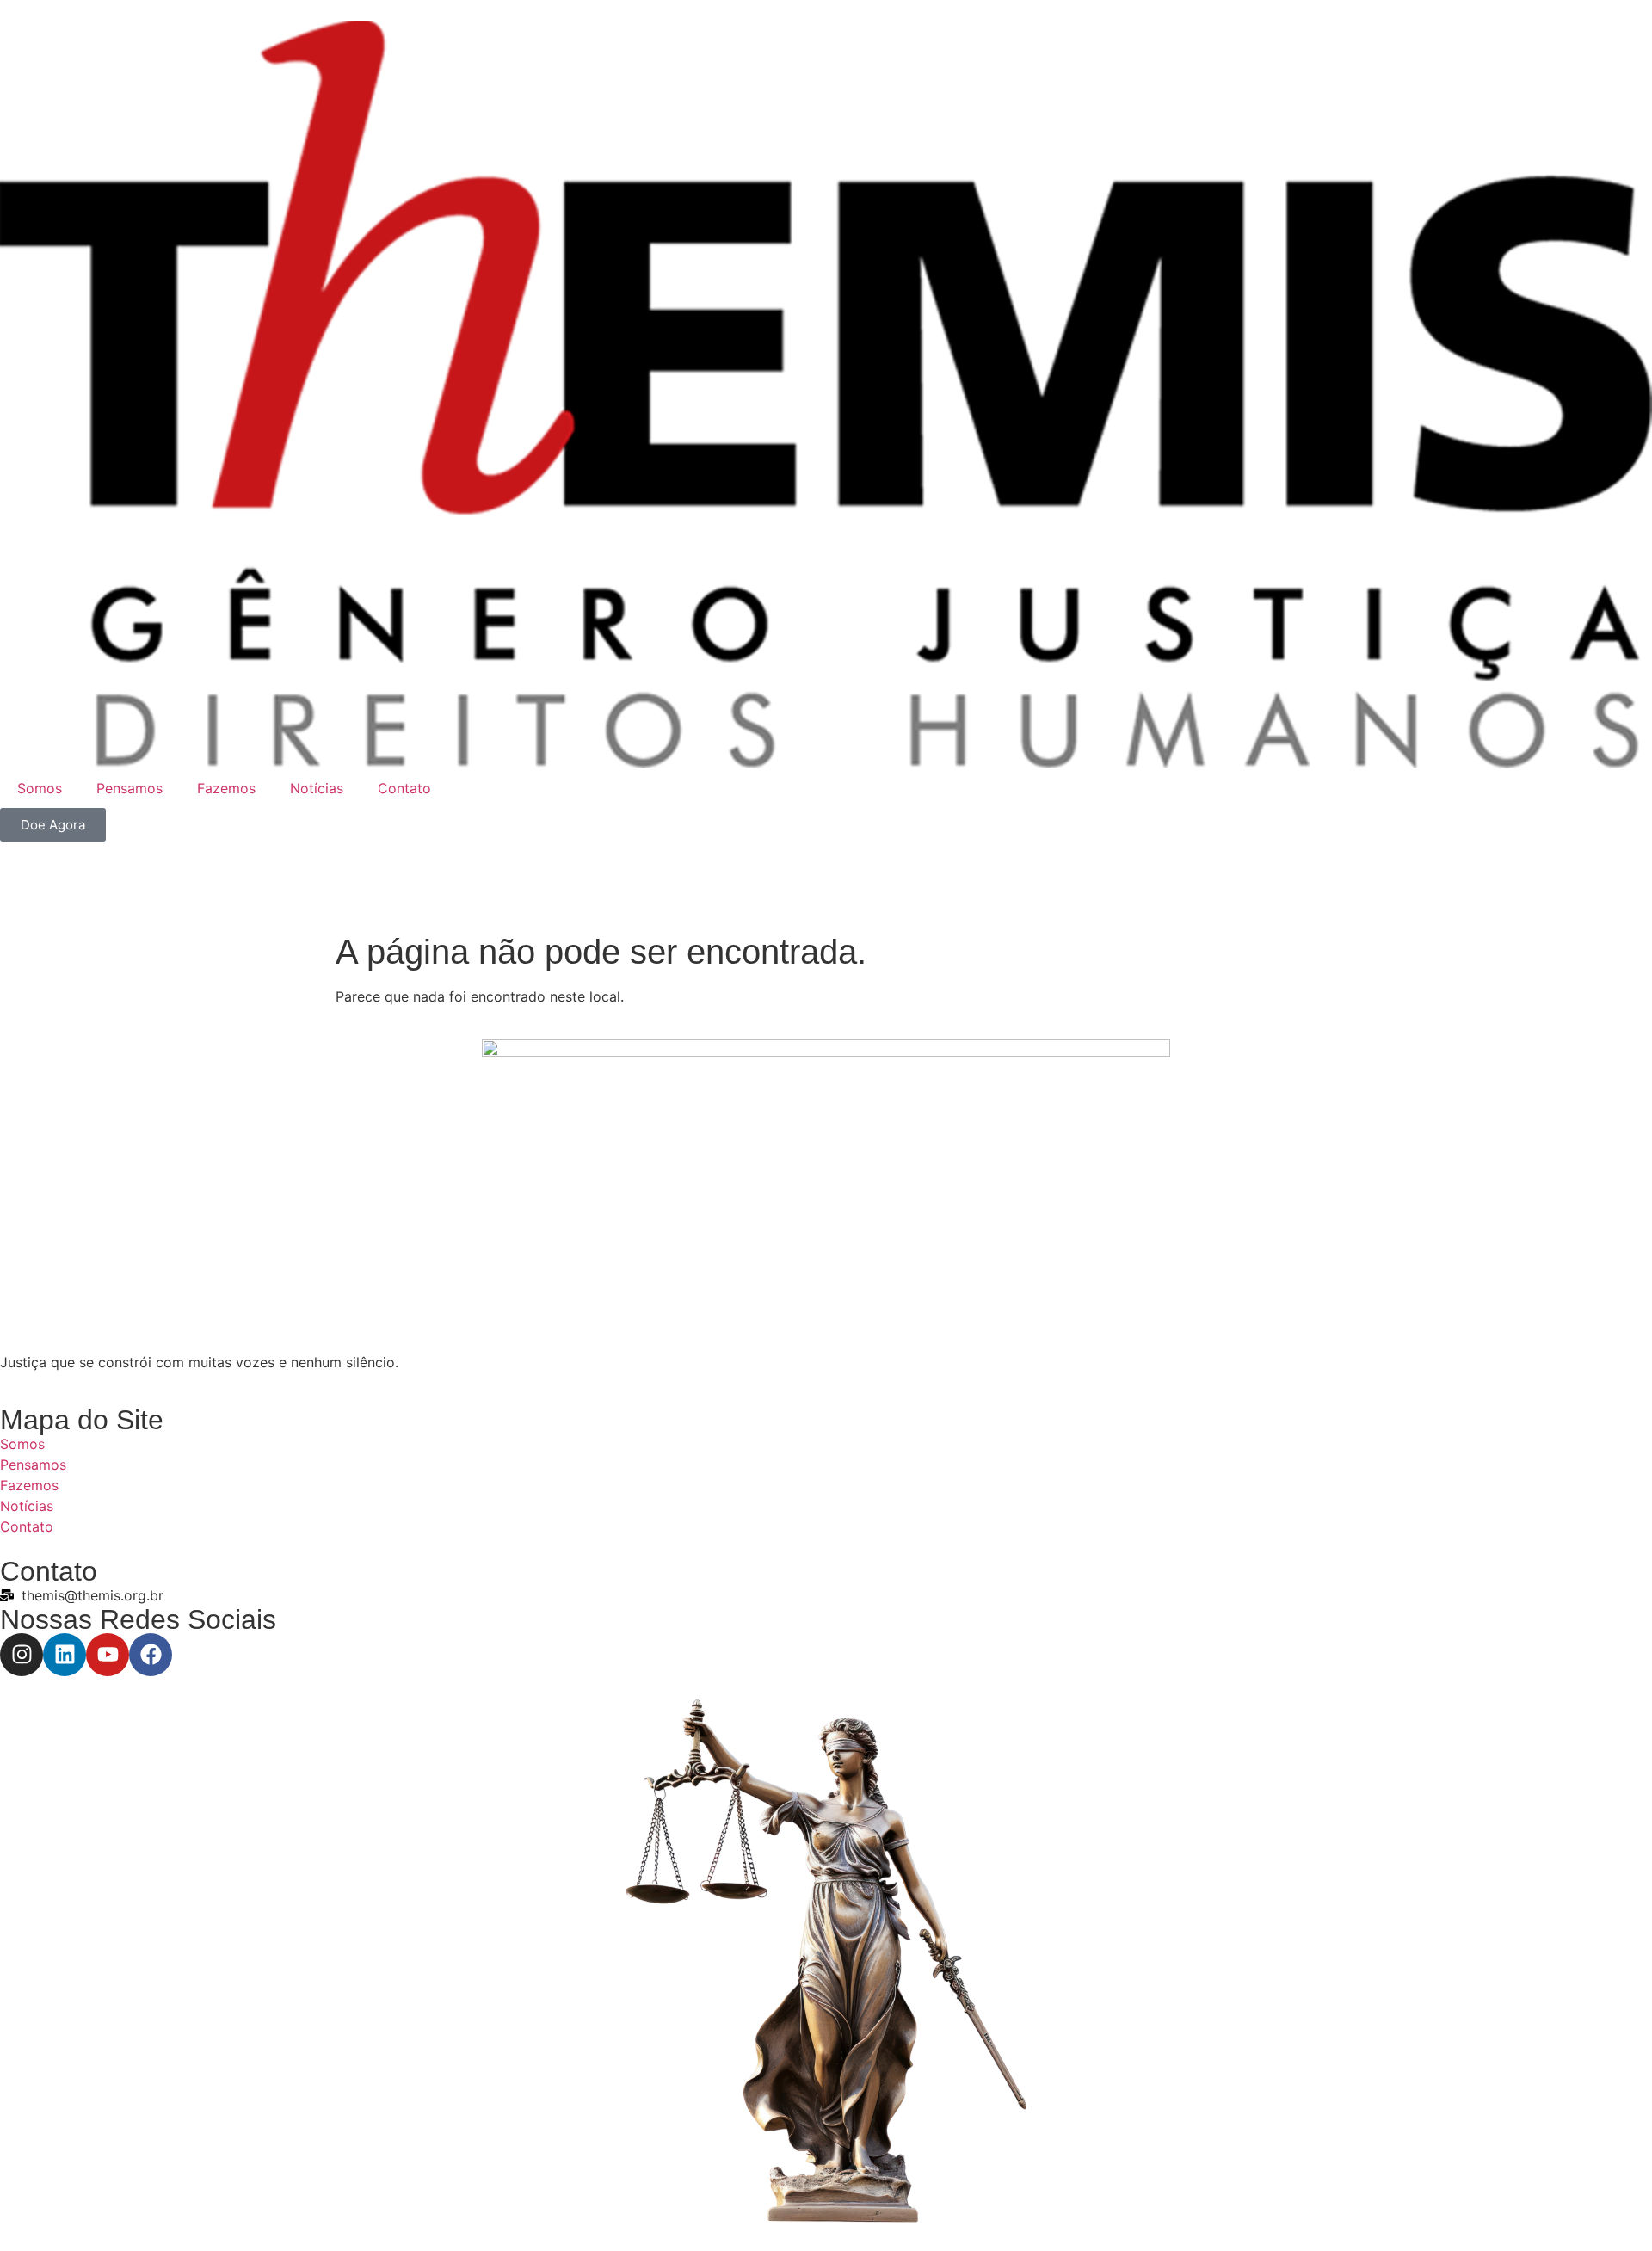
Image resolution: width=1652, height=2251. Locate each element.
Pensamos (129, 788)
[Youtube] (108, 1655)
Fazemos (226, 788)
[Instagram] (22, 1655)
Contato (404, 788)
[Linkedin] (65, 1655)
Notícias (317, 788)
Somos (40, 788)
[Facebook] (151, 1655)
